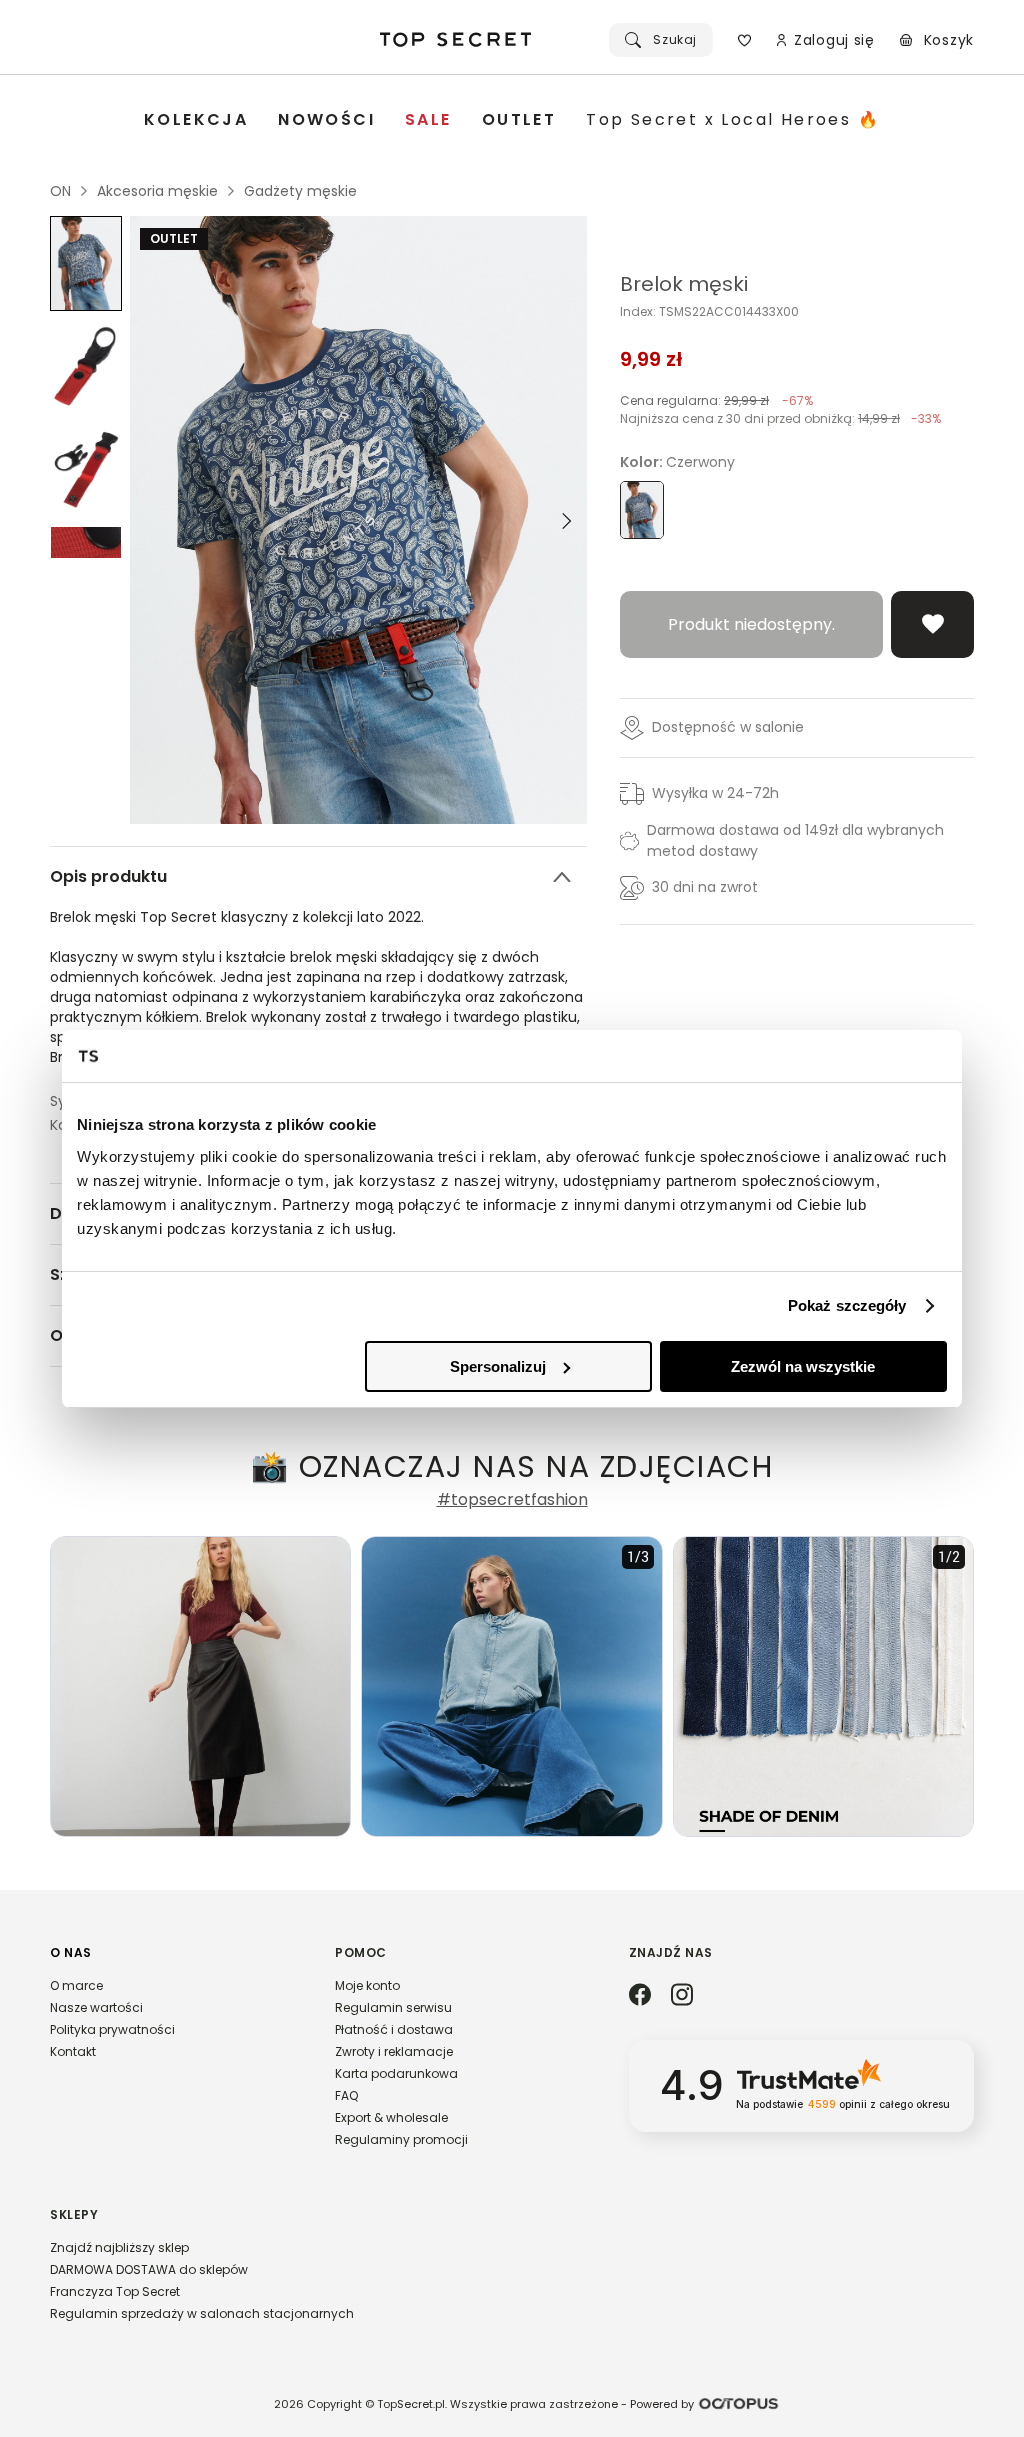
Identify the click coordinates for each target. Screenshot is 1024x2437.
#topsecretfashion (512, 1500)
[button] (172, 2011)
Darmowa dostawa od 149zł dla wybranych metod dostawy (795, 840)
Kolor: (677, 462)
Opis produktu (108, 876)
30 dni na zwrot (705, 887)
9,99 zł (651, 359)
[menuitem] (196, 120)
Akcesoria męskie (157, 191)
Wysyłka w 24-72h (715, 793)
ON (60, 191)
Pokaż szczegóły (847, 1305)
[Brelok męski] (86, 263)
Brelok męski (684, 284)
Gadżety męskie (300, 191)
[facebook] (640, 1996)
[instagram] (682, 1996)
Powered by (662, 2404)
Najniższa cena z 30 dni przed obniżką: (780, 418)
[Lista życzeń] (744, 40)
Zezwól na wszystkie (803, 1366)
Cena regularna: (716, 400)
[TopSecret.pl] (456, 40)
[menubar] (512, 120)
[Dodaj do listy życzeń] (932, 624)
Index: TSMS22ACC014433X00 (709, 312)
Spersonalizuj (498, 1366)
